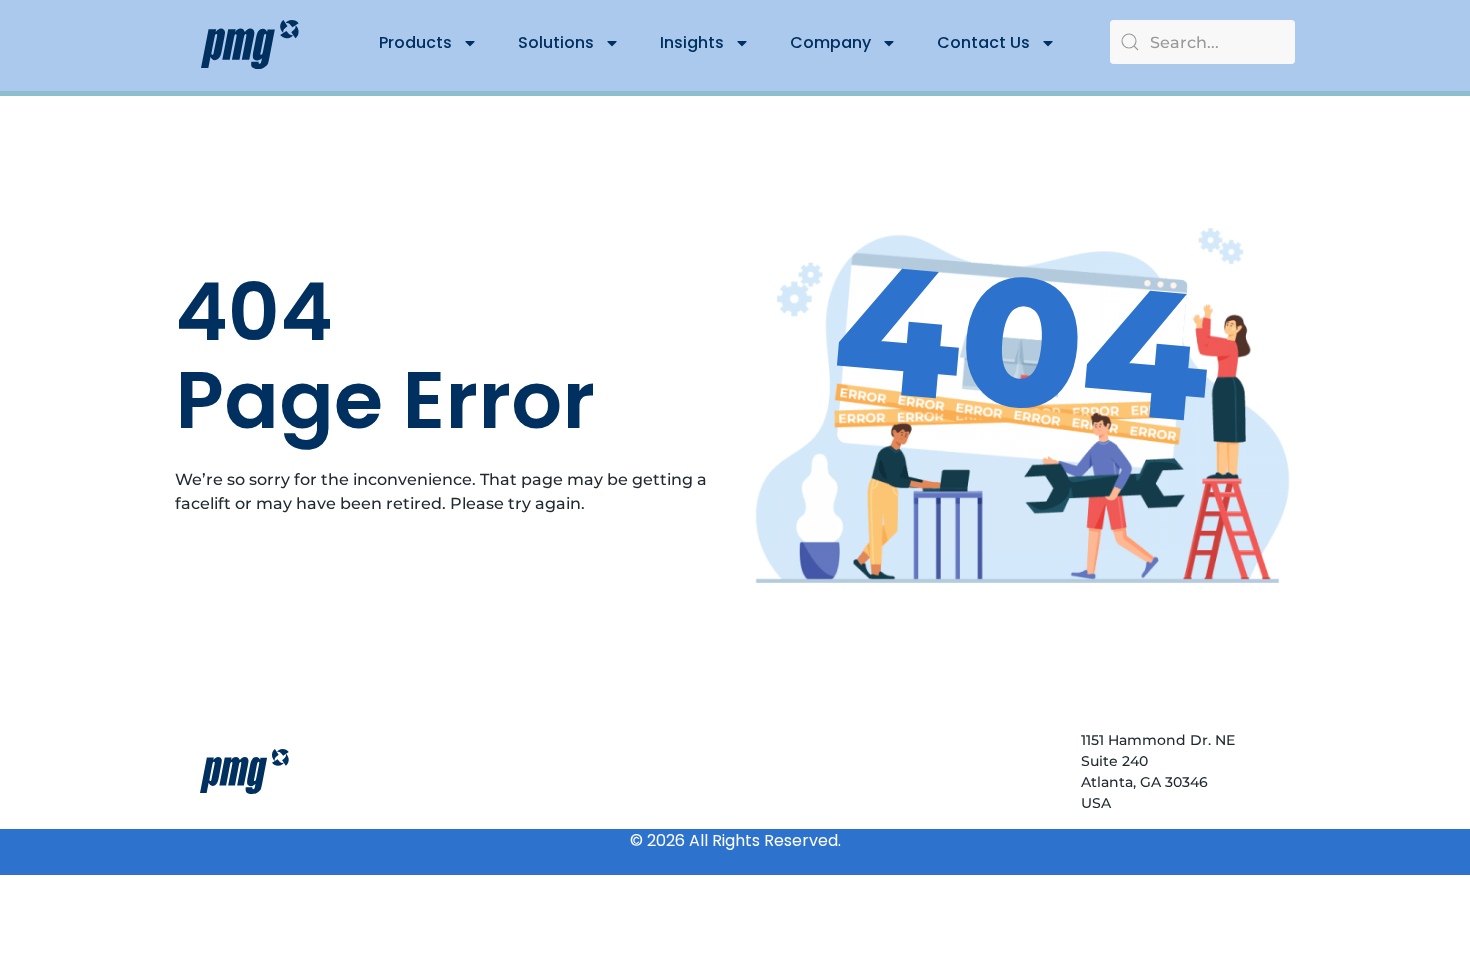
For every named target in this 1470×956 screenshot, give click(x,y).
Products (415, 42)
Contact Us (983, 42)
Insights (692, 42)
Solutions (556, 42)
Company (830, 42)
